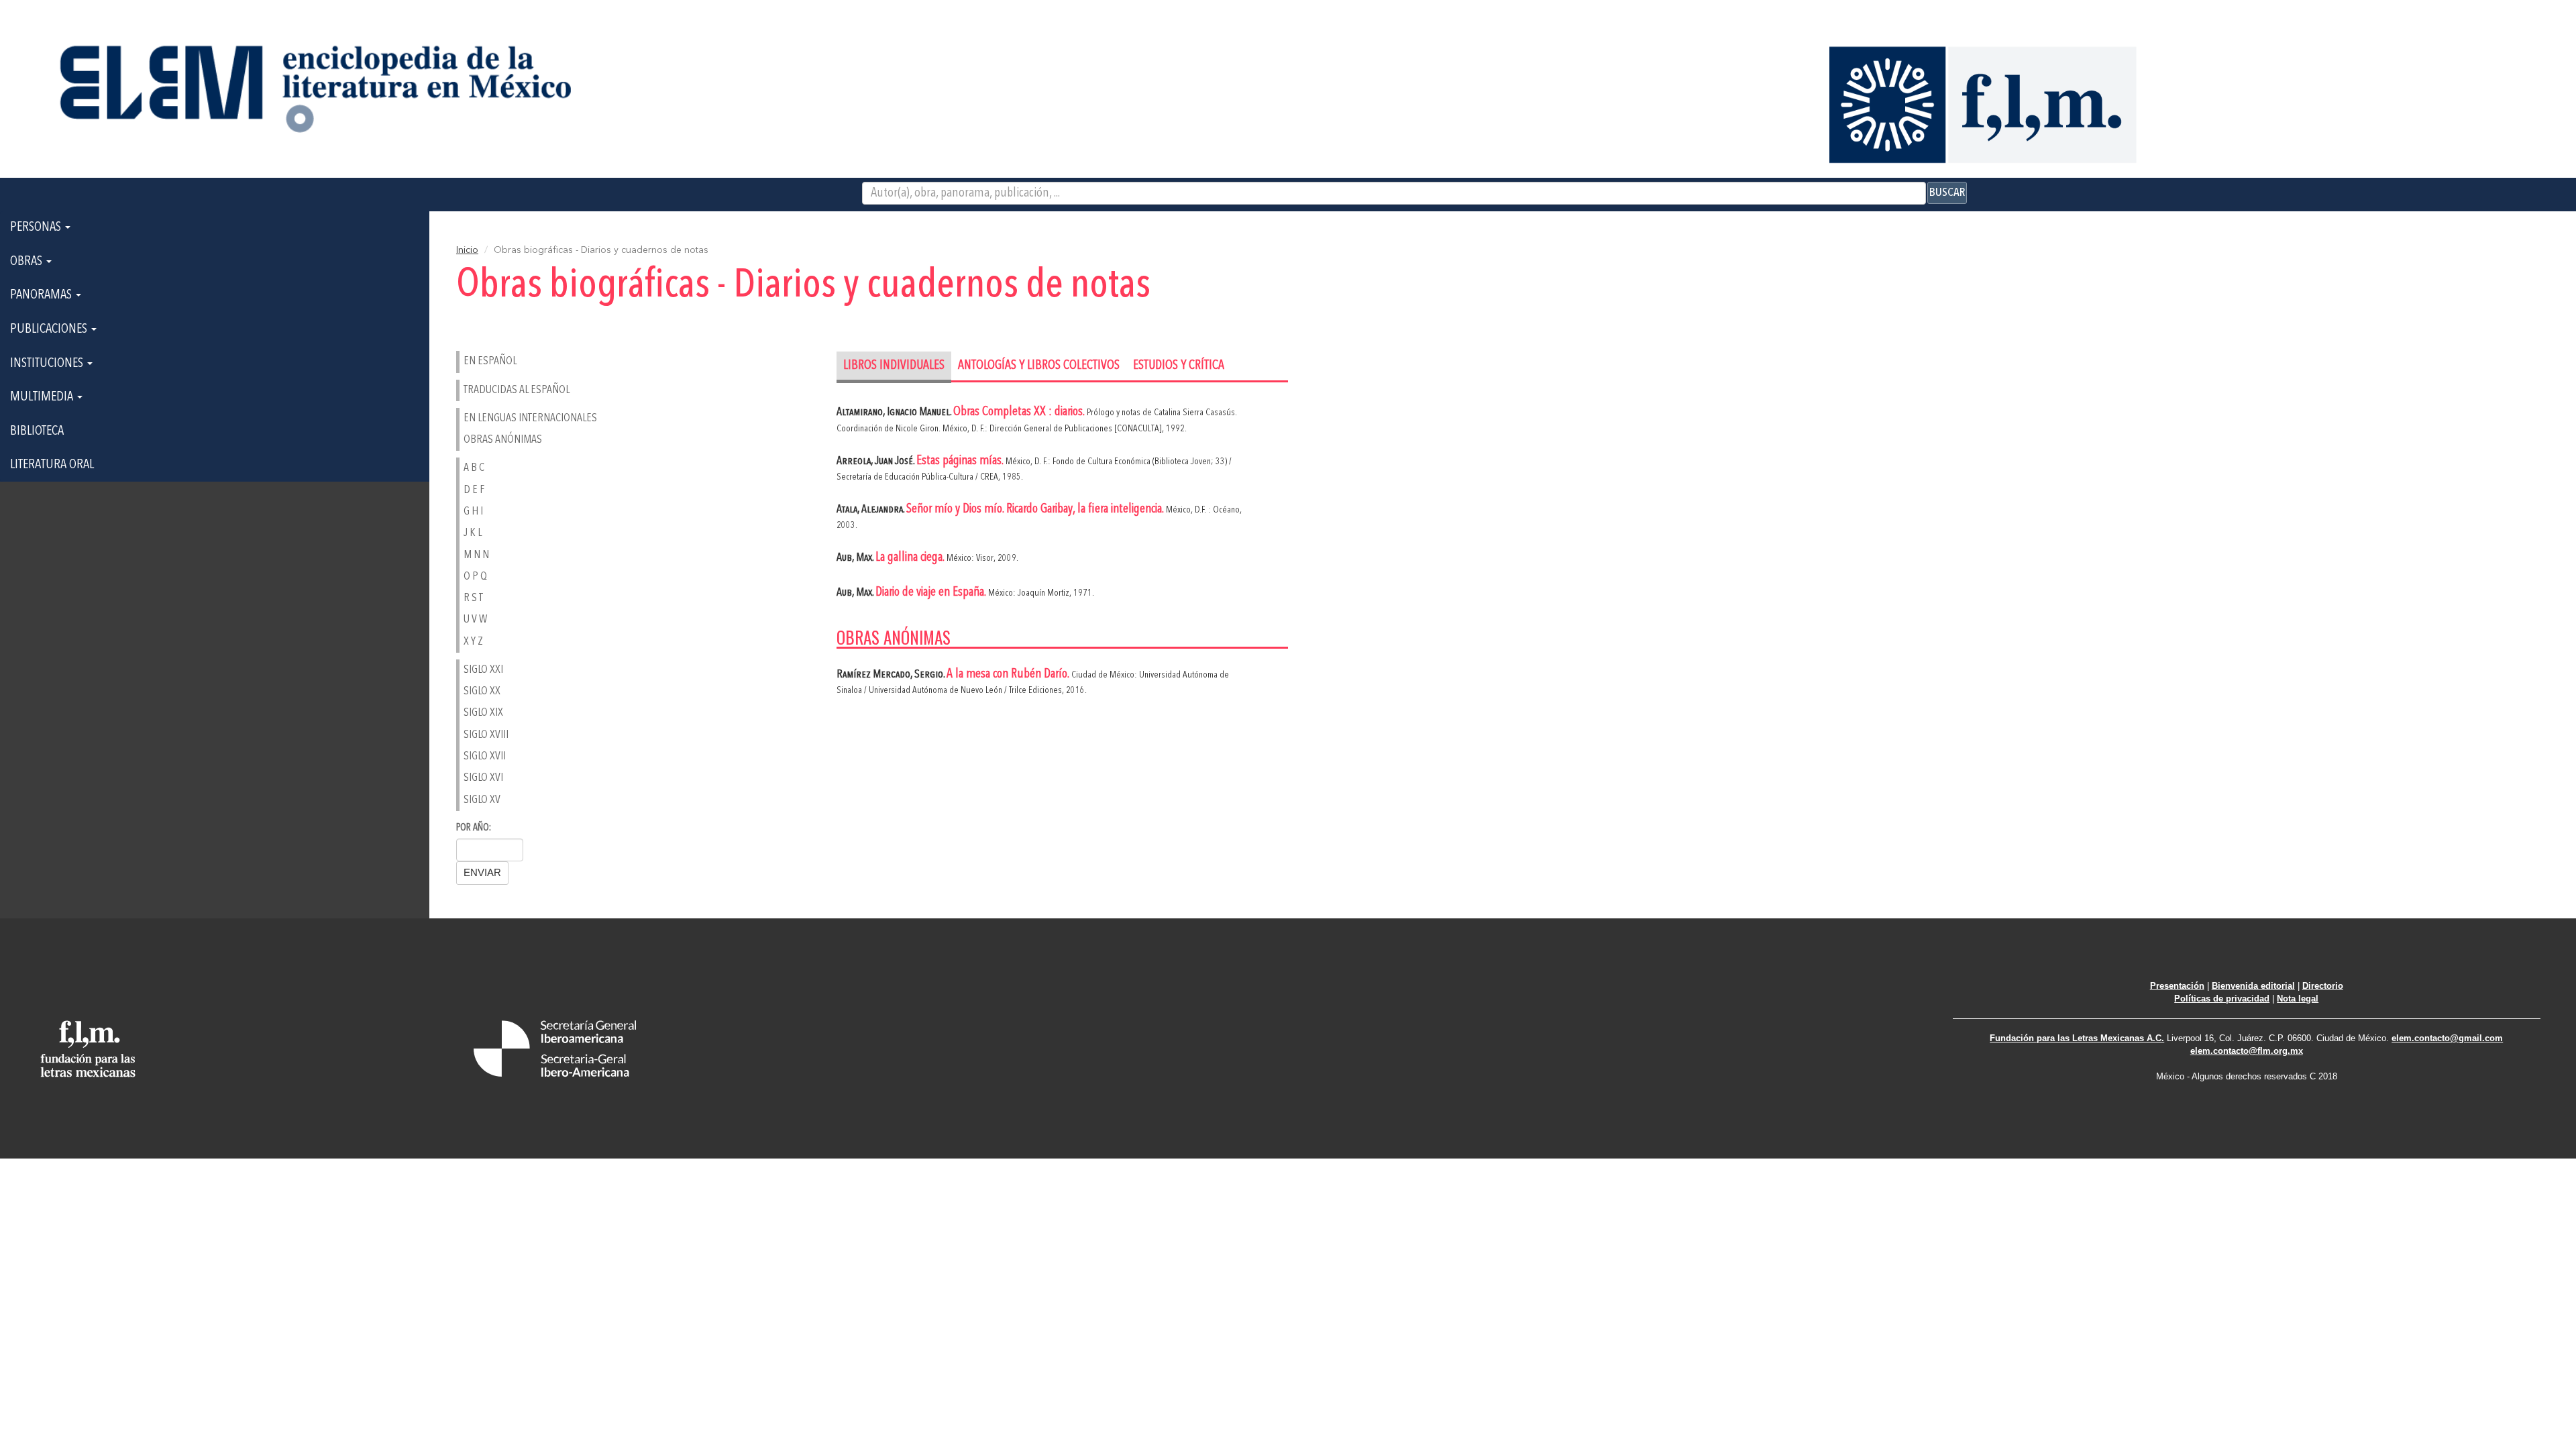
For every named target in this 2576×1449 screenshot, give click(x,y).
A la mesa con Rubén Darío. (1009, 675)
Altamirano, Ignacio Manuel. (895, 412)
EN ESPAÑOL (490, 361)
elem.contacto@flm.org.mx (2247, 1051)
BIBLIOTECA (37, 431)
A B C (474, 468)
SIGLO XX (482, 691)
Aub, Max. (856, 558)
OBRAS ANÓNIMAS (503, 440)
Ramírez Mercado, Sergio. (892, 675)
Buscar (1947, 193)
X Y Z (473, 642)
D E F (474, 490)
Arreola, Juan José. (876, 461)
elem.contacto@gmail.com (2447, 1038)
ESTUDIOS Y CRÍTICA (1179, 366)
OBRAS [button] (28, 262)
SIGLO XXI (483, 670)
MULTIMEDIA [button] (43, 397)
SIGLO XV (482, 800)
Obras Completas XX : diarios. (1020, 412)
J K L (473, 533)
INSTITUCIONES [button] (48, 364)
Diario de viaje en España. (932, 593)
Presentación (2177, 986)
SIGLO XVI (483, 778)
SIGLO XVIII (486, 735)
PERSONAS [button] (37, 227)
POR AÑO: (474, 828)
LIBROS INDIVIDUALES (894, 366)
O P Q (475, 577)
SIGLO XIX (483, 713)
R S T (473, 598)
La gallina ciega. (911, 558)
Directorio (2323, 986)
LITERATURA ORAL (52, 465)
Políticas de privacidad (2222, 999)
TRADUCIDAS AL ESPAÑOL (517, 390)
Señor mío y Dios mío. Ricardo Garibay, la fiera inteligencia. (1036, 509)
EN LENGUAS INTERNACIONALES (530, 418)
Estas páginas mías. (961, 461)
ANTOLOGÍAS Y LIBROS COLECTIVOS (1039, 366)
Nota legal (2298, 999)
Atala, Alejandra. (871, 509)
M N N (476, 555)
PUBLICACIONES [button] (50, 329)
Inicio (467, 250)
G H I (473, 512)
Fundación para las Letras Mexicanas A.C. (2077, 1038)
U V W (475, 620)
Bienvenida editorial (2253, 986)
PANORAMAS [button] (42, 295)
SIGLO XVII (485, 756)
